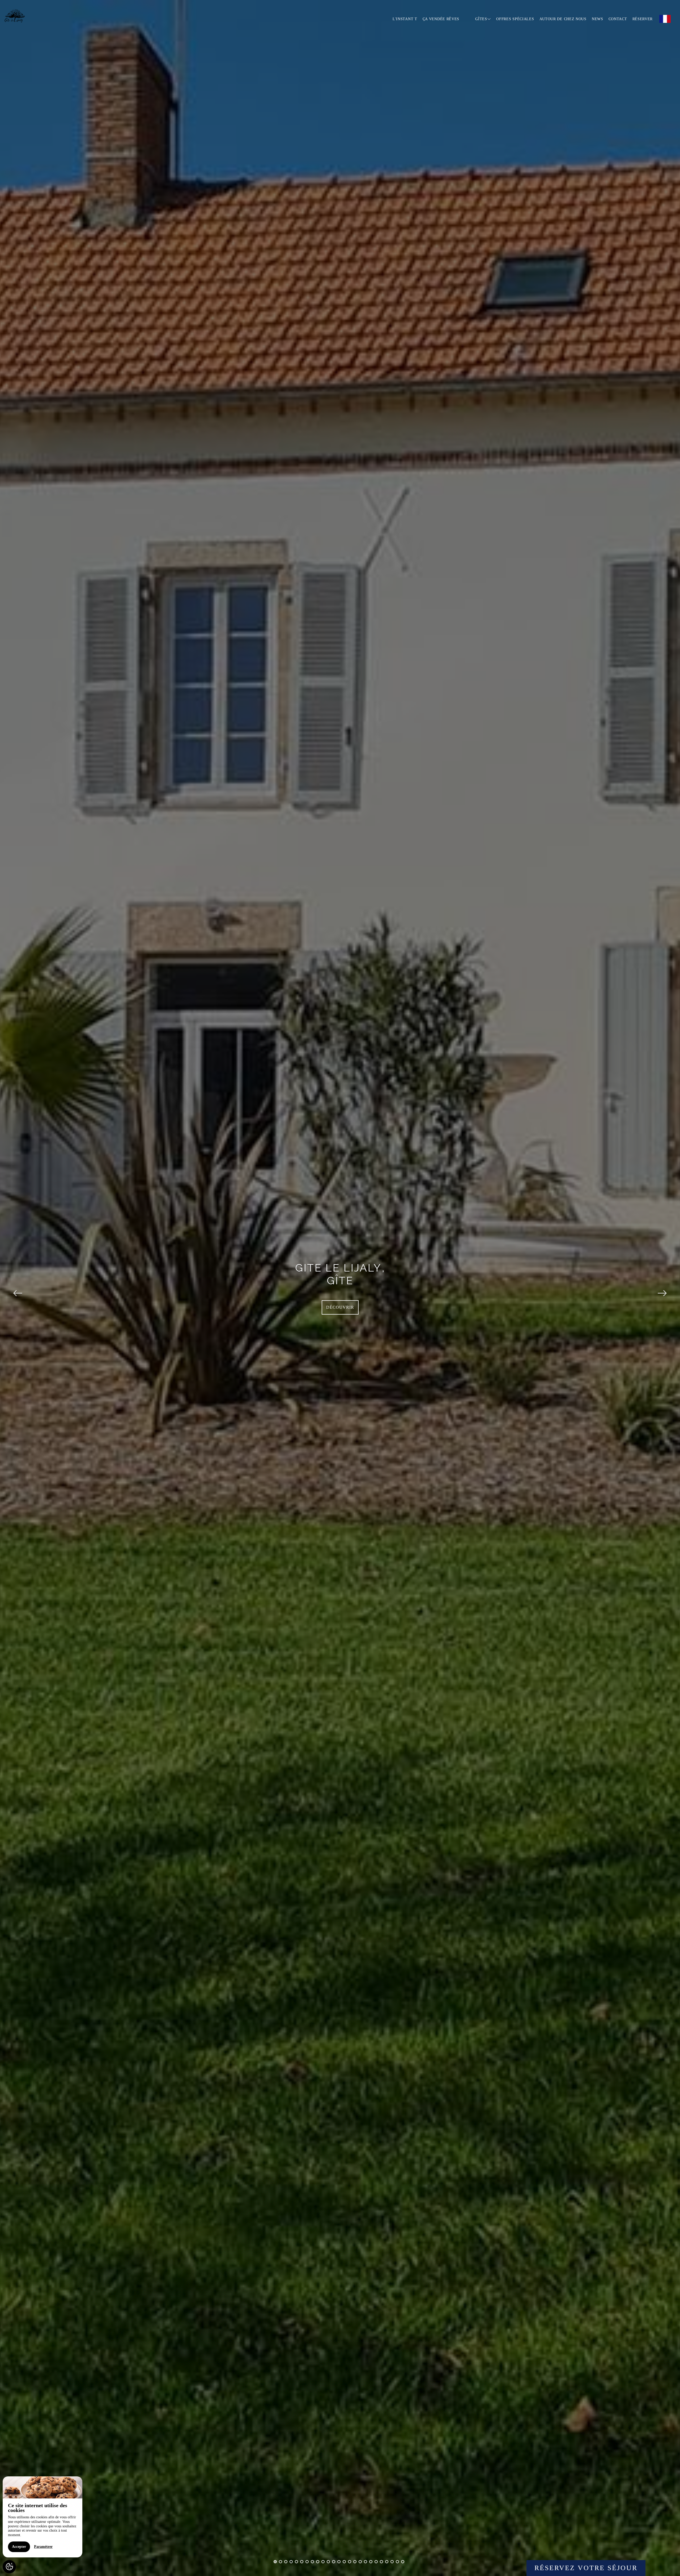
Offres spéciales (515, 19)
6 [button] (302, 2562)
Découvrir (340, 1307)
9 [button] (318, 2562)
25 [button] (403, 2562)
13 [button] (339, 2562)
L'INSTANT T (405, 19)
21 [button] (381, 2562)
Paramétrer (43, 2547)
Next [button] (662, 1288)
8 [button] (312, 2562)
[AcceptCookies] (9, 2567)
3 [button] (286, 2562)
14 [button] (344, 2562)
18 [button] (365, 2562)
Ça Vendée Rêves (441, 19)
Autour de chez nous (563, 19)
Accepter (19, 2547)
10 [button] (323, 2562)
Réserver (643, 19)
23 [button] (392, 2562)
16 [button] (355, 2562)
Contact (618, 19)
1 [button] (275, 2562)
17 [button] (360, 2562)
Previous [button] (18, 1288)
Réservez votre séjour (586, 2568)
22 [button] (387, 2562)
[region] (42, 2517)
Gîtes (481, 19)
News (598, 19)
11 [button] (328, 2562)
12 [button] (334, 2562)
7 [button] (307, 2562)
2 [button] (280, 2562)
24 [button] (397, 2562)
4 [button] (291, 2562)
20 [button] (376, 2562)
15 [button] (350, 2562)
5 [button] (296, 2562)
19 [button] (371, 2562)
